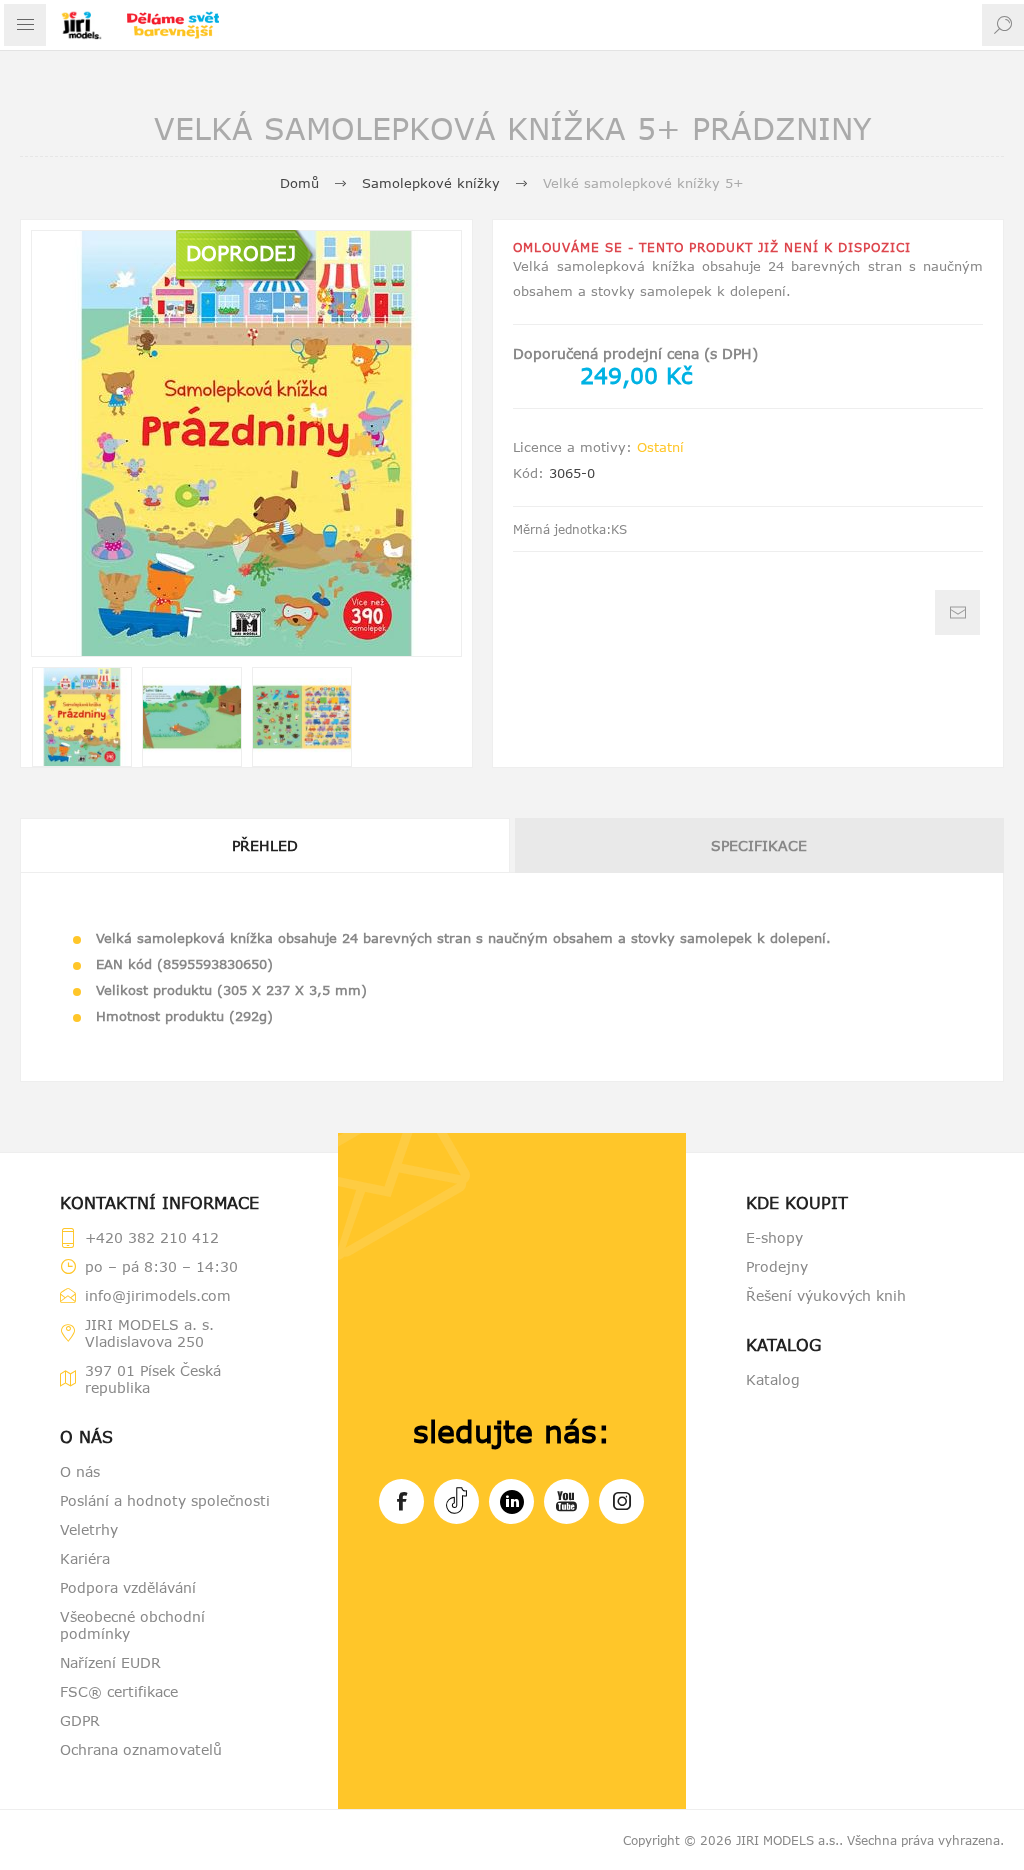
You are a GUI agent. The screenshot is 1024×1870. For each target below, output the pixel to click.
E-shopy (774, 1237)
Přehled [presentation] (265, 845)
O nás (80, 1471)
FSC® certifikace (119, 1691)
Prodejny (777, 1266)
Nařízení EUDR (110, 1662)
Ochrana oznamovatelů (141, 1749)
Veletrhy (89, 1529)
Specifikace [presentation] (759, 845)
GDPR (80, 1720)
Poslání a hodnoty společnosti (165, 1500)
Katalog (773, 1379)
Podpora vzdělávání (128, 1587)
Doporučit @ (957, 612)
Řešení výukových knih (826, 1295)
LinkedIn (511, 1501)
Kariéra (85, 1558)
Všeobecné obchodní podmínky (132, 1625)
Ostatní (660, 447)
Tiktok (456, 1501)
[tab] (266, 845)
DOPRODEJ (241, 252)
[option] (82, 717)
